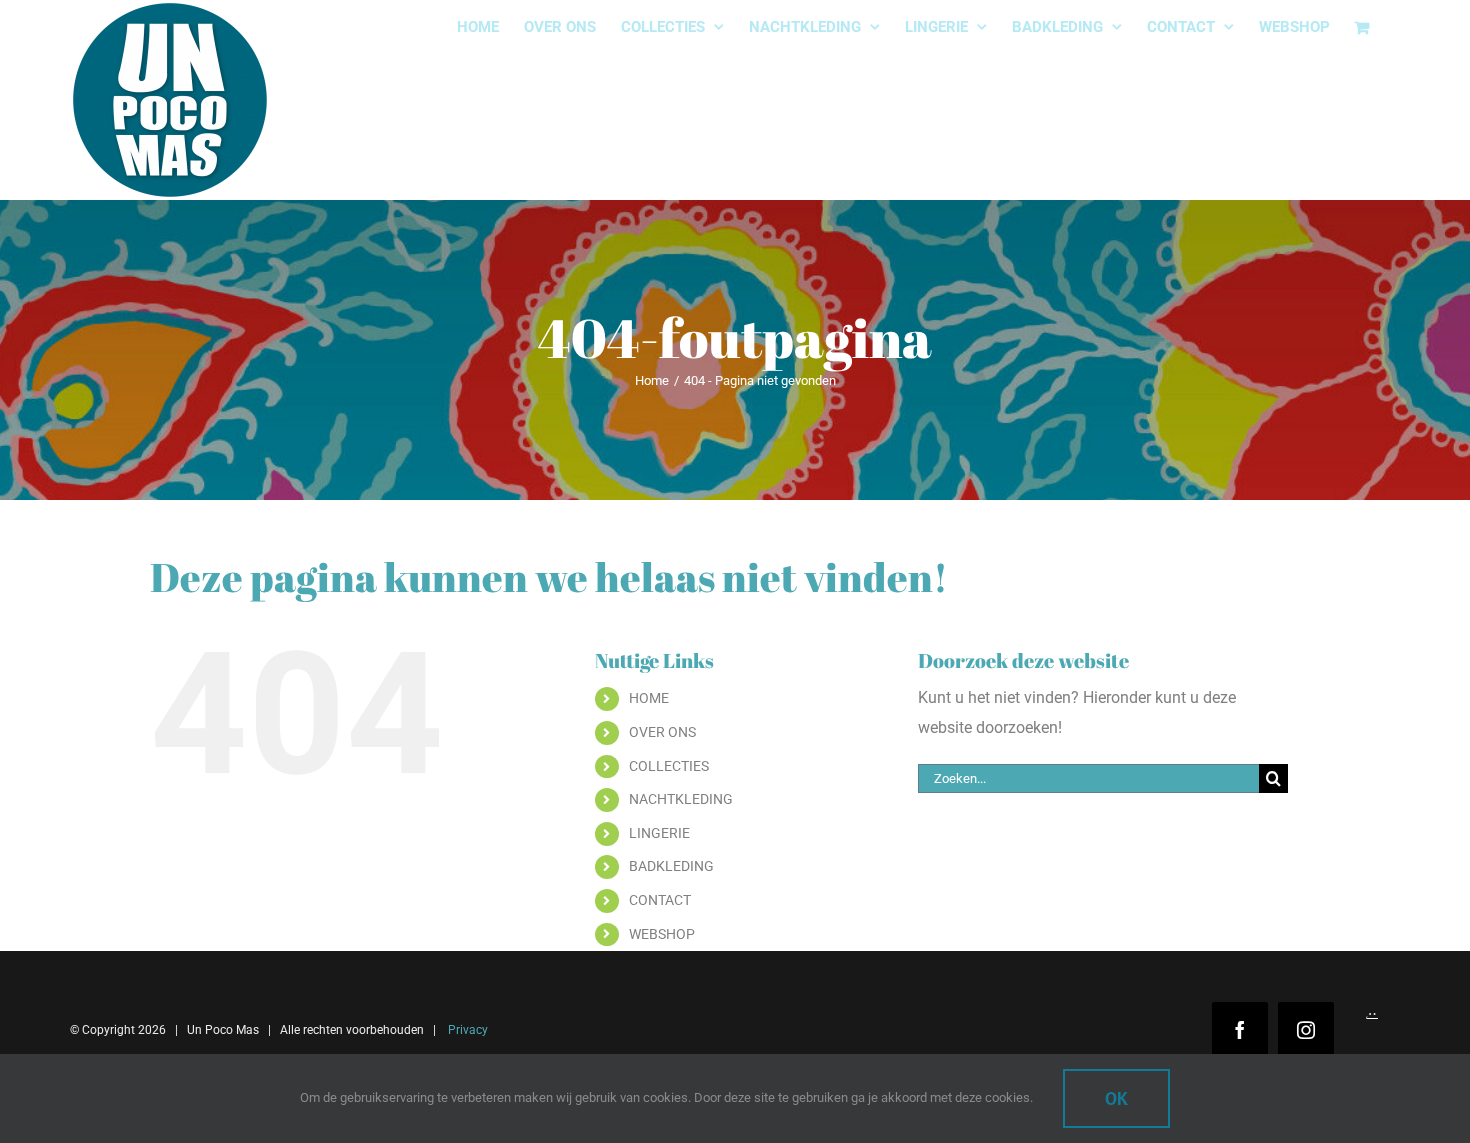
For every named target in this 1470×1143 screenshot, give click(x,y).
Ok (1116, 1098)
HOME (649, 698)
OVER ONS (662, 732)
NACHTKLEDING (681, 799)
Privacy (466, 1030)
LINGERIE (659, 833)
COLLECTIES (669, 766)
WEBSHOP (662, 934)
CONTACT (660, 900)
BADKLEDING (671, 866)
